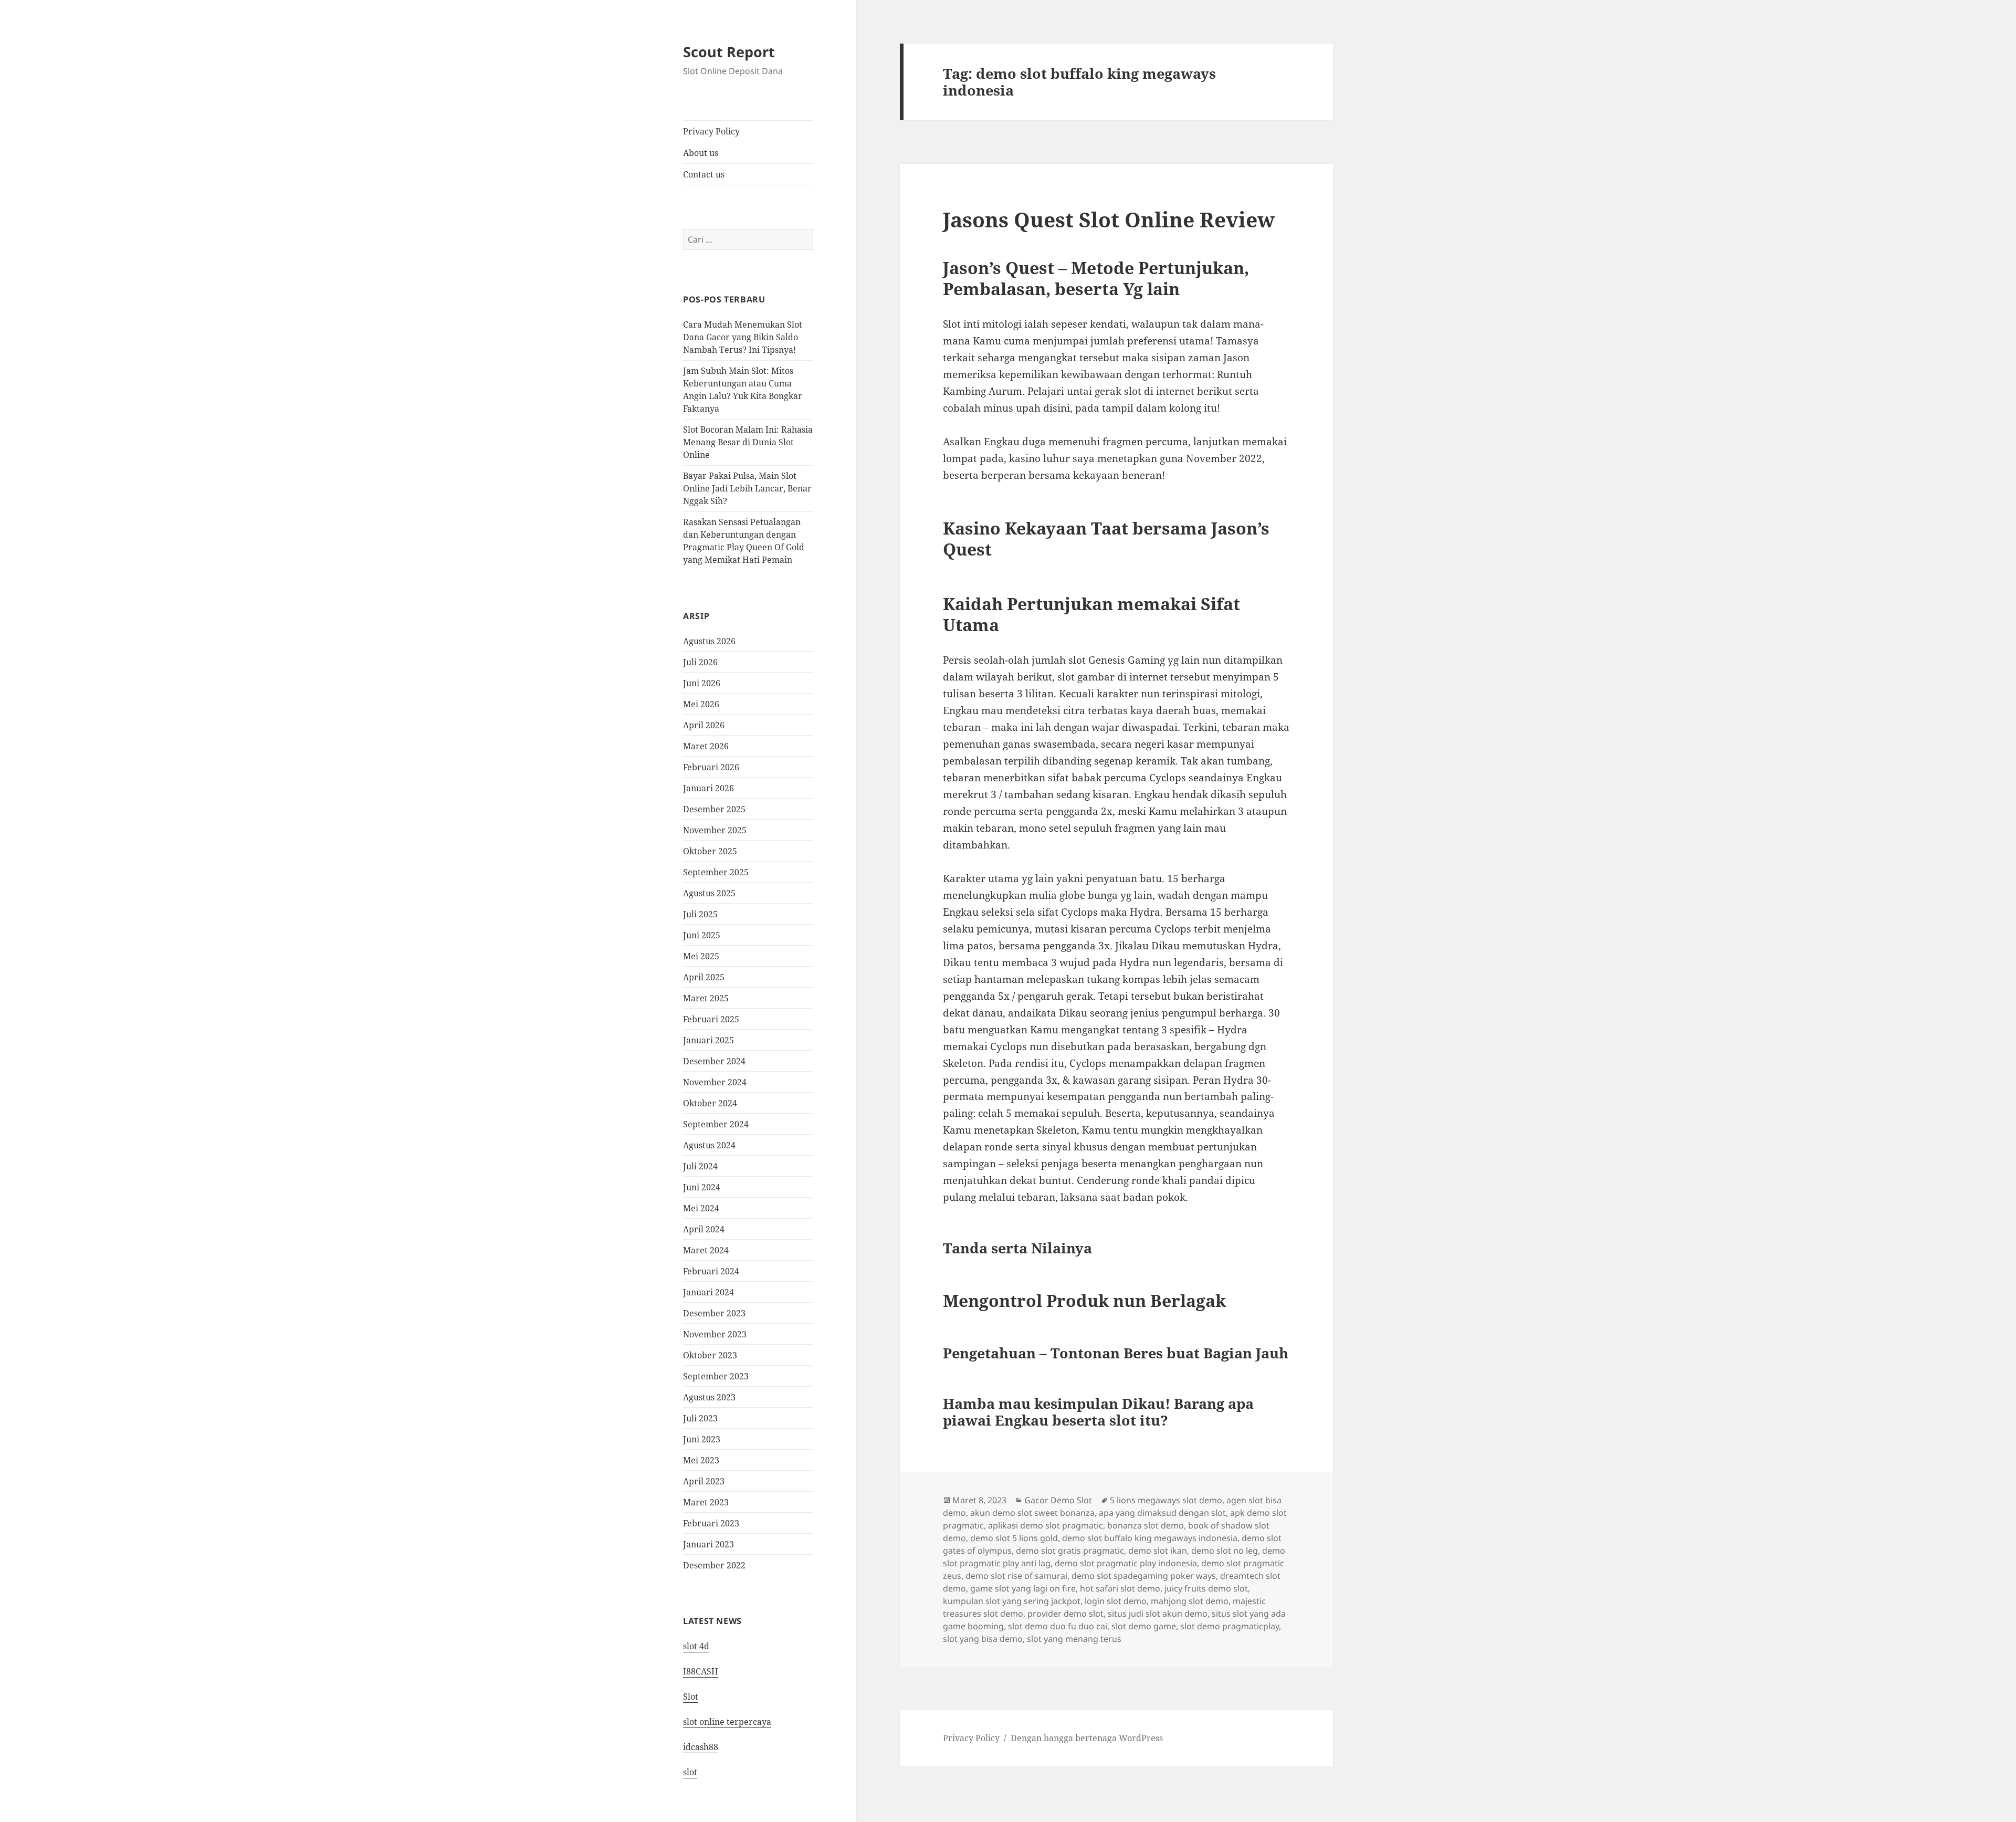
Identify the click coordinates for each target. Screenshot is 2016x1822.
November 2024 (715, 1082)
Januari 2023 (708, 1544)
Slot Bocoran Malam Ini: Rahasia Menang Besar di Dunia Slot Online (748, 442)
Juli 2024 (700, 1166)
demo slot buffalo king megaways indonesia (1150, 1538)
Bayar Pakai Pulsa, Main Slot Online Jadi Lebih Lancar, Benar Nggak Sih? (747, 488)
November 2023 (715, 1334)
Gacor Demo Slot (1058, 1500)
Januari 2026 (708, 788)
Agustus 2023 (709, 1397)
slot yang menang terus (1074, 1639)
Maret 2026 (706, 746)
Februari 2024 (711, 1271)
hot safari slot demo (1120, 1588)
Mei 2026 (701, 704)
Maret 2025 (706, 998)
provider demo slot (1065, 1614)
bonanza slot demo (1146, 1525)
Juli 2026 (700, 662)
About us (701, 153)
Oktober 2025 (710, 851)
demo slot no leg (1225, 1551)
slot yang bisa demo (983, 1639)
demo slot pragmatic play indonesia (1126, 1563)
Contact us (704, 174)
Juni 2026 (702, 683)
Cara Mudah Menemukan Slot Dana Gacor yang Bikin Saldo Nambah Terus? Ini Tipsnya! (743, 337)
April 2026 (704, 725)
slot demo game (1144, 1626)
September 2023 (716, 1376)
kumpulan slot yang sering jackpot (1012, 1601)
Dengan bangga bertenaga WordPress (1087, 1738)
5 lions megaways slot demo (1166, 1500)
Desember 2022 (714, 1565)
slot (690, 1772)
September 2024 (716, 1124)
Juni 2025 (702, 935)
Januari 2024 (708, 1292)
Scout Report (729, 52)
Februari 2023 (711, 1523)
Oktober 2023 (710, 1355)
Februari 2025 (711, 1019)
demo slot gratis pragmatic (1070, 1551)
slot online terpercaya (727, 1722)
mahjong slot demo (1190, 1601)
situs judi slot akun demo (1158, 1614)
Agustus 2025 (709, 893)
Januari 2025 (708, 1040)
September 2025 (716, 872)
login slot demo (1116, 1601)
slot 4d (696, 1646)
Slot (691, 1697)
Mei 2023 (701, 1460)
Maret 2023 (706, 1502)
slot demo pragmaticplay (1230, 1626)
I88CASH (701, 1671)
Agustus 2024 (709, 1145)
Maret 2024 (706, 1250)
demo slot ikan (1158, 1551)
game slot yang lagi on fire (1023, 1588)
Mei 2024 (701, 1208)
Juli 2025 (700, 914)
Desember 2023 (714, 1313)
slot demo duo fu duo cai (1058, 1626)
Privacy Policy (711, 131)
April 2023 (704, 1481)
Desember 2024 (714, 1061)
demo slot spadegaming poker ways (1144, 1576)
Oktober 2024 (710, 1103)
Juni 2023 (702, 1439)
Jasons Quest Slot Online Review (1109, 219)
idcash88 (701, 1747)
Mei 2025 (701, 956)
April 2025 (704, 977)
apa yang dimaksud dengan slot (1162, 1513)
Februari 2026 (711, 767)
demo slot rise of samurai (1016, 1576)
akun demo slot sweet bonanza (1032, 1513)
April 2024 (704, 1229)
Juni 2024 (702, 1187)
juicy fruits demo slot (1206, 1588)
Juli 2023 (700, 1418)
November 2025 (715, 830)
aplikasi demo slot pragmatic (1046, 1525)
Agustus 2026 (709, 641)
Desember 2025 (714, 809)
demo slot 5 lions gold (1014, 1538)
